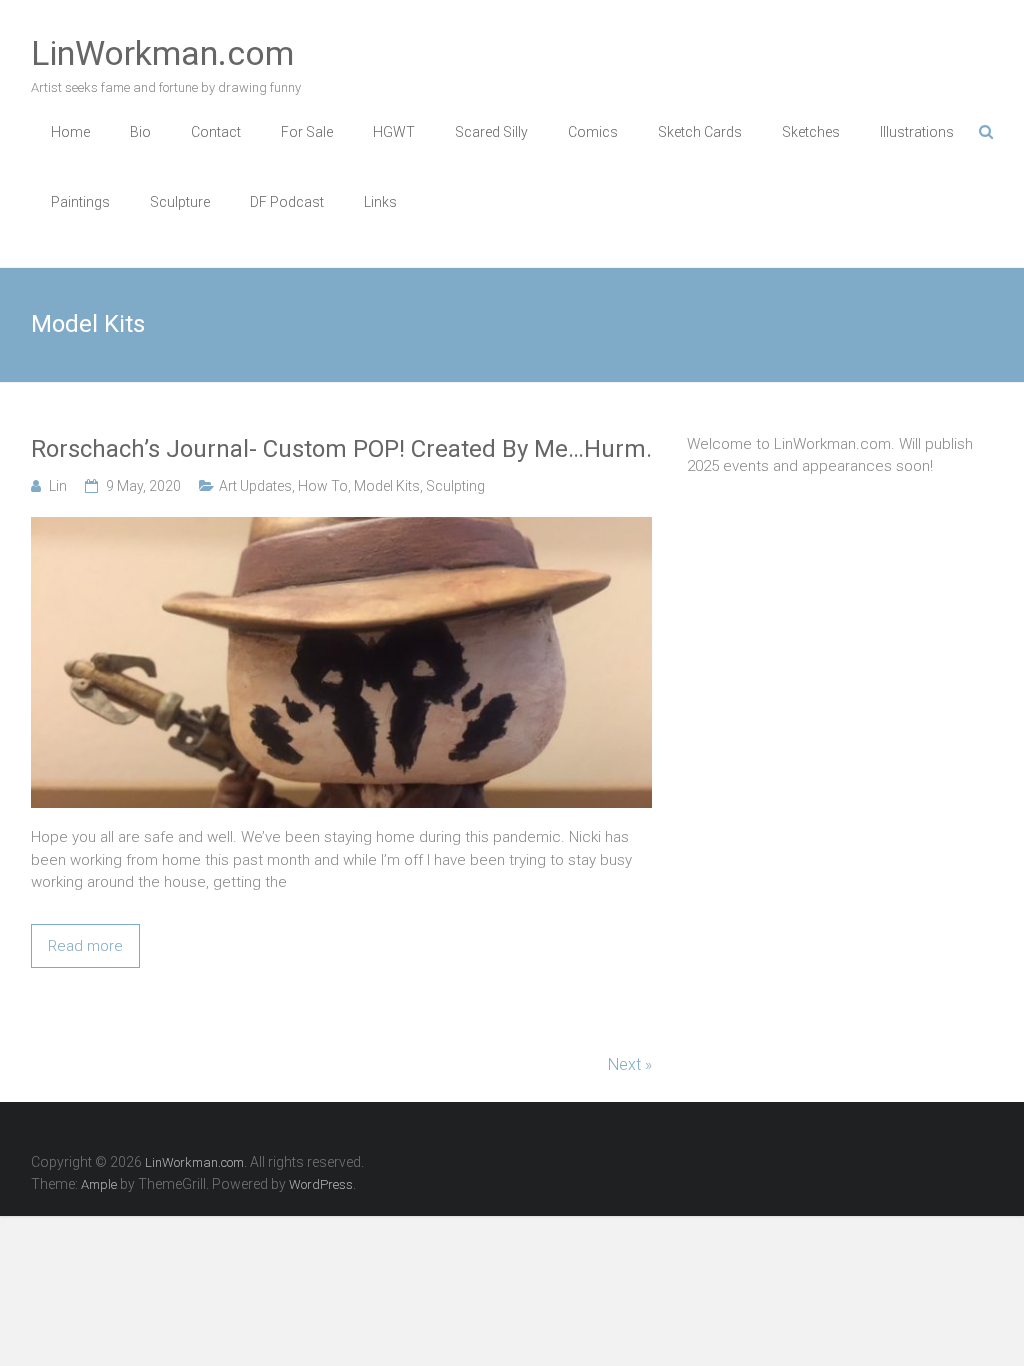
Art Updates (255, 486)
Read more (85, 946)
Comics (593, 132)
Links (380, 202)
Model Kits (387, 486)
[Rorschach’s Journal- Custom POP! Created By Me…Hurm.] (341, 528)
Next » (630, 1064)
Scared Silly (491, 132)
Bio (140, 132)
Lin (58, 486)
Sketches (811, 132)
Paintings (80, 202)
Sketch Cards (700, 132)
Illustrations (917, 132)
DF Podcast (287, 202)
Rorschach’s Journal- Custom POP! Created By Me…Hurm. (341, 449)
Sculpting (455, 486)
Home (70, 132)
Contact (216, 132)
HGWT (394, 132)
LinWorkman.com (162, 53)
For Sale (307, 132)
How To (323, 486)
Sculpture (180, 202)
